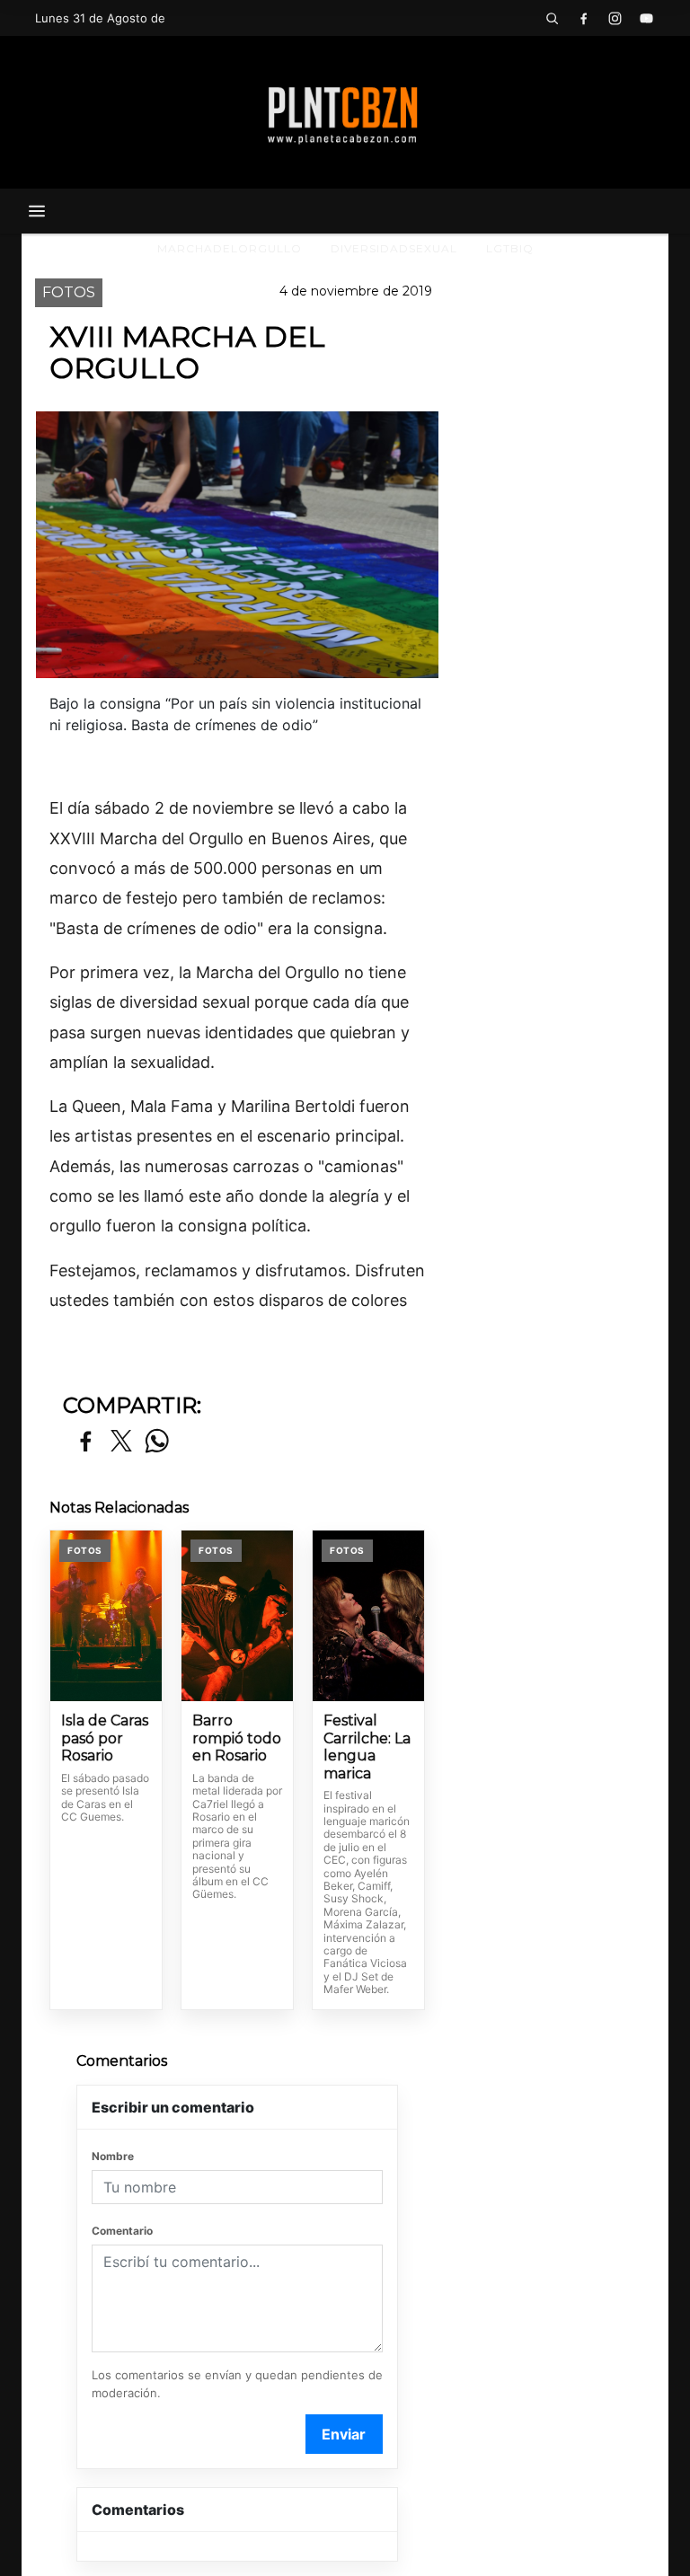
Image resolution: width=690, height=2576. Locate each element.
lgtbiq (510, 248)
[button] (552, 18)
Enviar (344, 2434)
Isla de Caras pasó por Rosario (105, 1738)
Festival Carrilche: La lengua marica (367, 1747)
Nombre (113, 2156)
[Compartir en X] (121, 1442)
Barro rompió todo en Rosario (237, 1738)
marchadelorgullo (230, 248)
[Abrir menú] (37, 211)
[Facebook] (583, 18)
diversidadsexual (394, 248)
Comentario (122, 2231)
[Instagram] (615, 18)
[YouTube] (646, 18)
